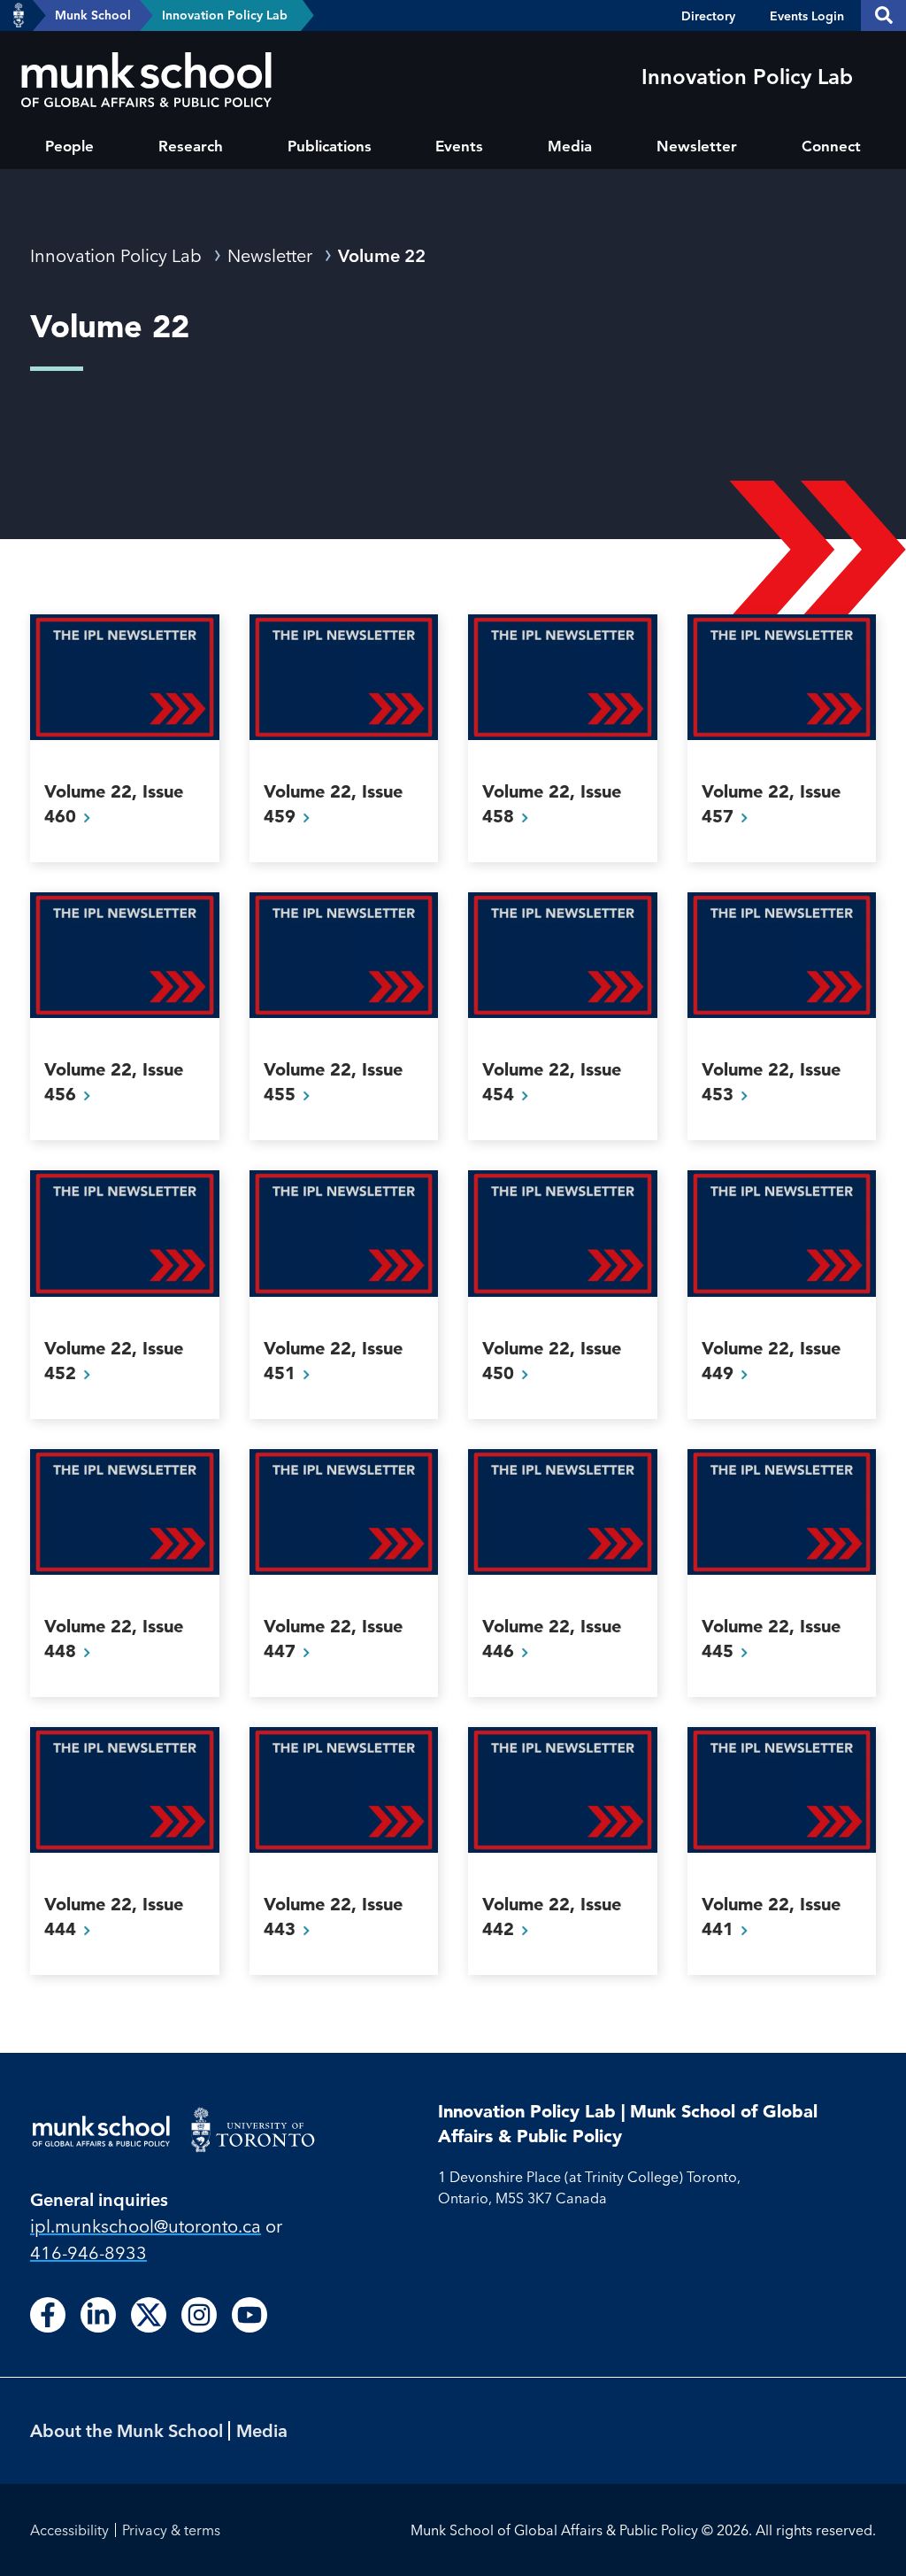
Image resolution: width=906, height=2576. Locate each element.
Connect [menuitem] (831, 146)
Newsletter (270, 255)
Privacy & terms (171, 2530)
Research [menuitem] (191, 146)
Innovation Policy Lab (225, 15)
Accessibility (69, 2530)
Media (262, 2430)
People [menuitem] (69, 146)
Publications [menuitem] (330, 146)
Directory (708, 16)
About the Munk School (127, 2430)
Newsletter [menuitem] (697, 146)
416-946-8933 (88, 2252)
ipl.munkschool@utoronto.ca (146, 2226)
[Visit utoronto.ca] (19, 16)
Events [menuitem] (459, 146)
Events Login (807, 16)
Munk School (93, 15)
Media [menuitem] (570, 146)
